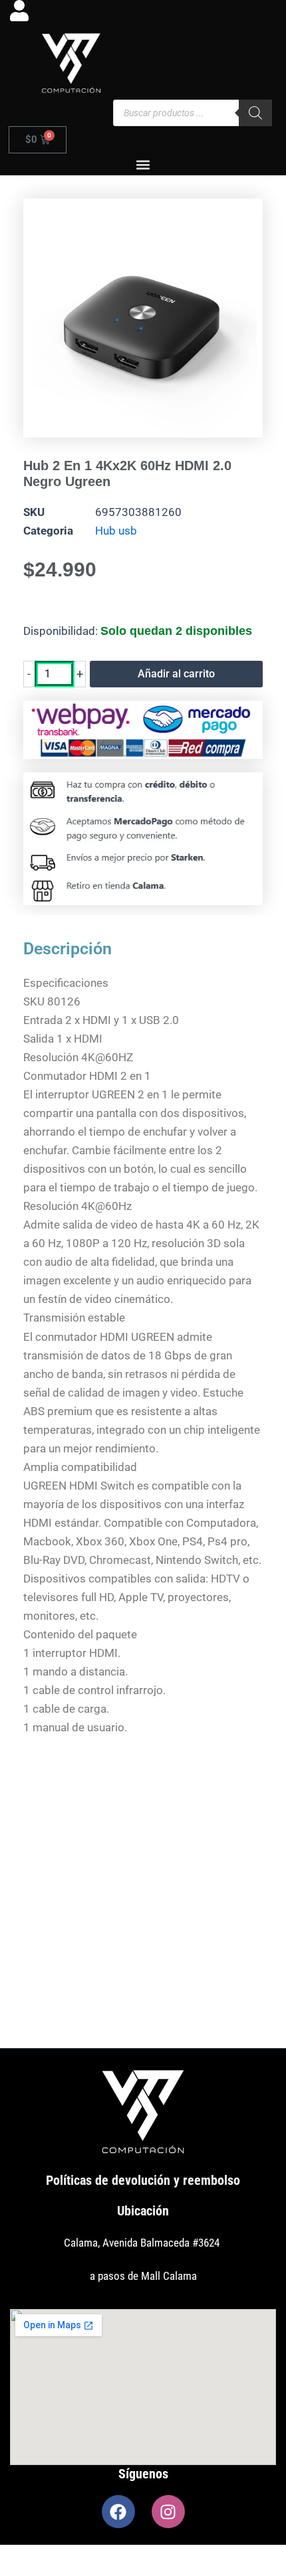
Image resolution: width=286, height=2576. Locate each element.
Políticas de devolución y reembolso (143, 2180)
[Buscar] (255, 113)
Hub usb (116, 531)
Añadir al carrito (176, 674)
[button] (143, 164)
